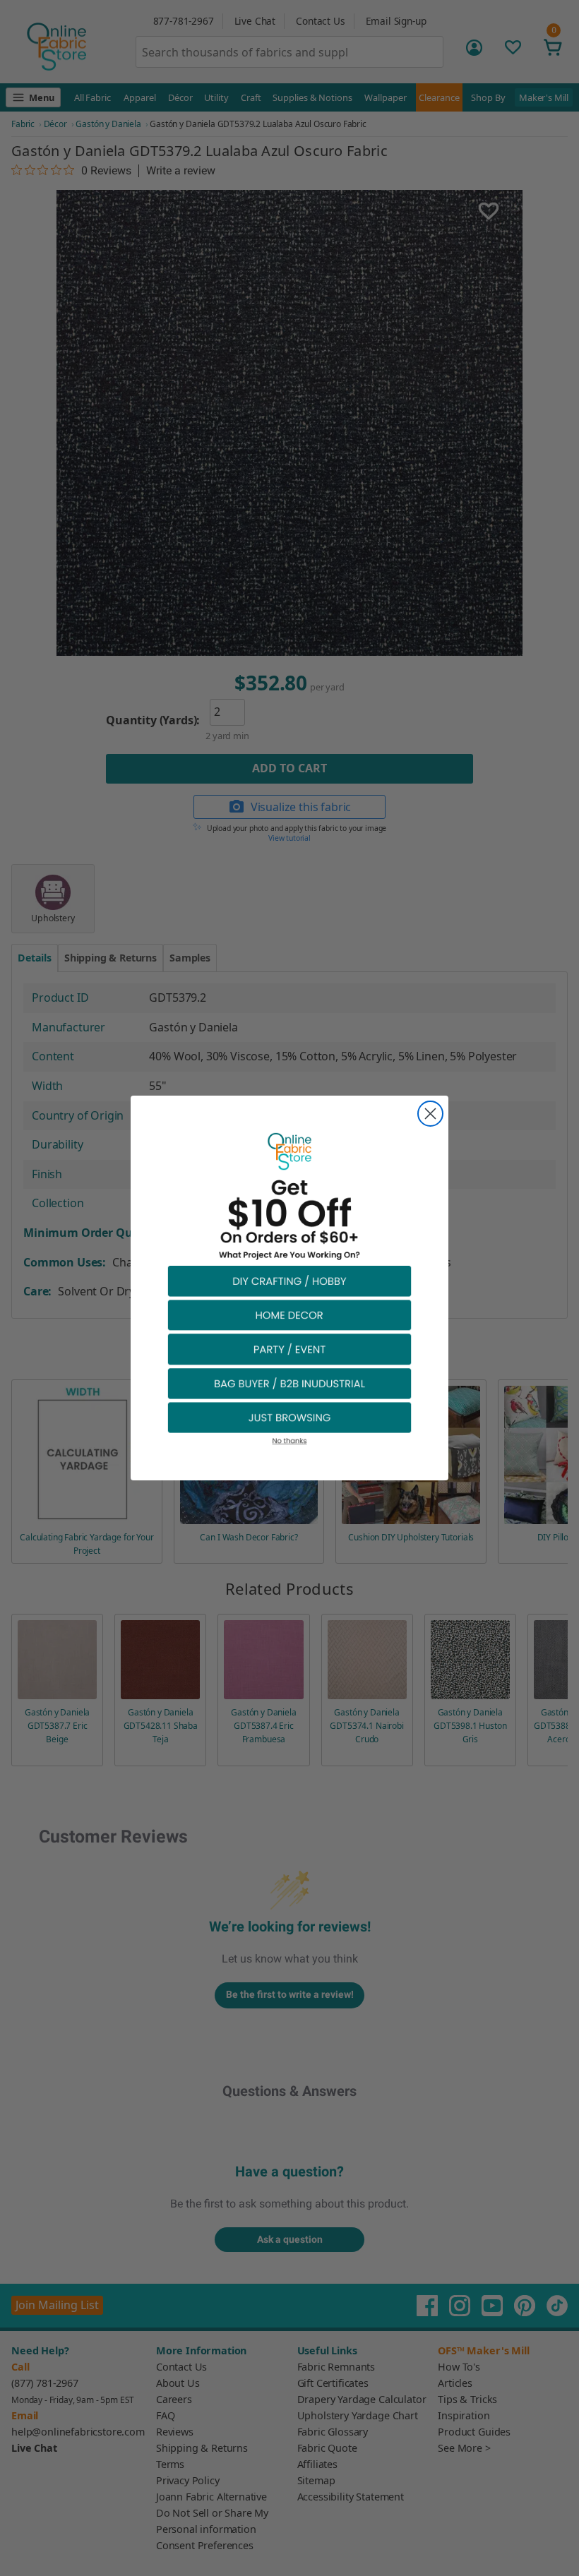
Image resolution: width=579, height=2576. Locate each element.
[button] (289, 1280)
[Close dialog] (430, 1114)
